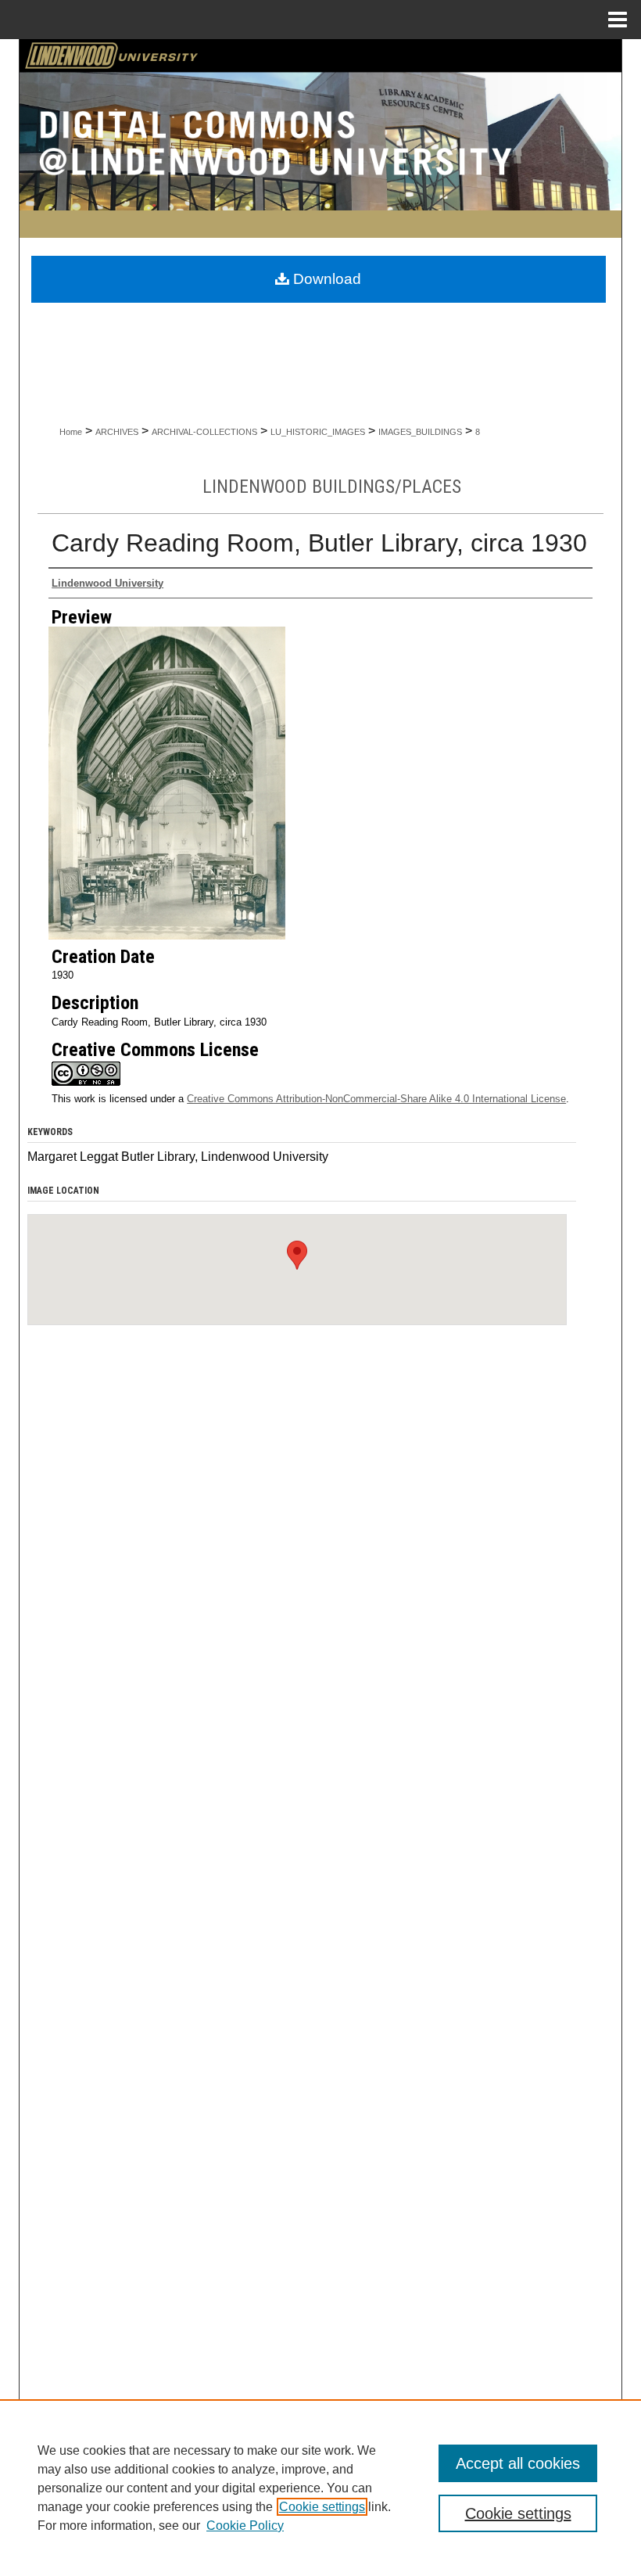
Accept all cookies (518, 2463)
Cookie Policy (245, 2526)
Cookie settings (322, 2507)
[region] (320, 2488)
